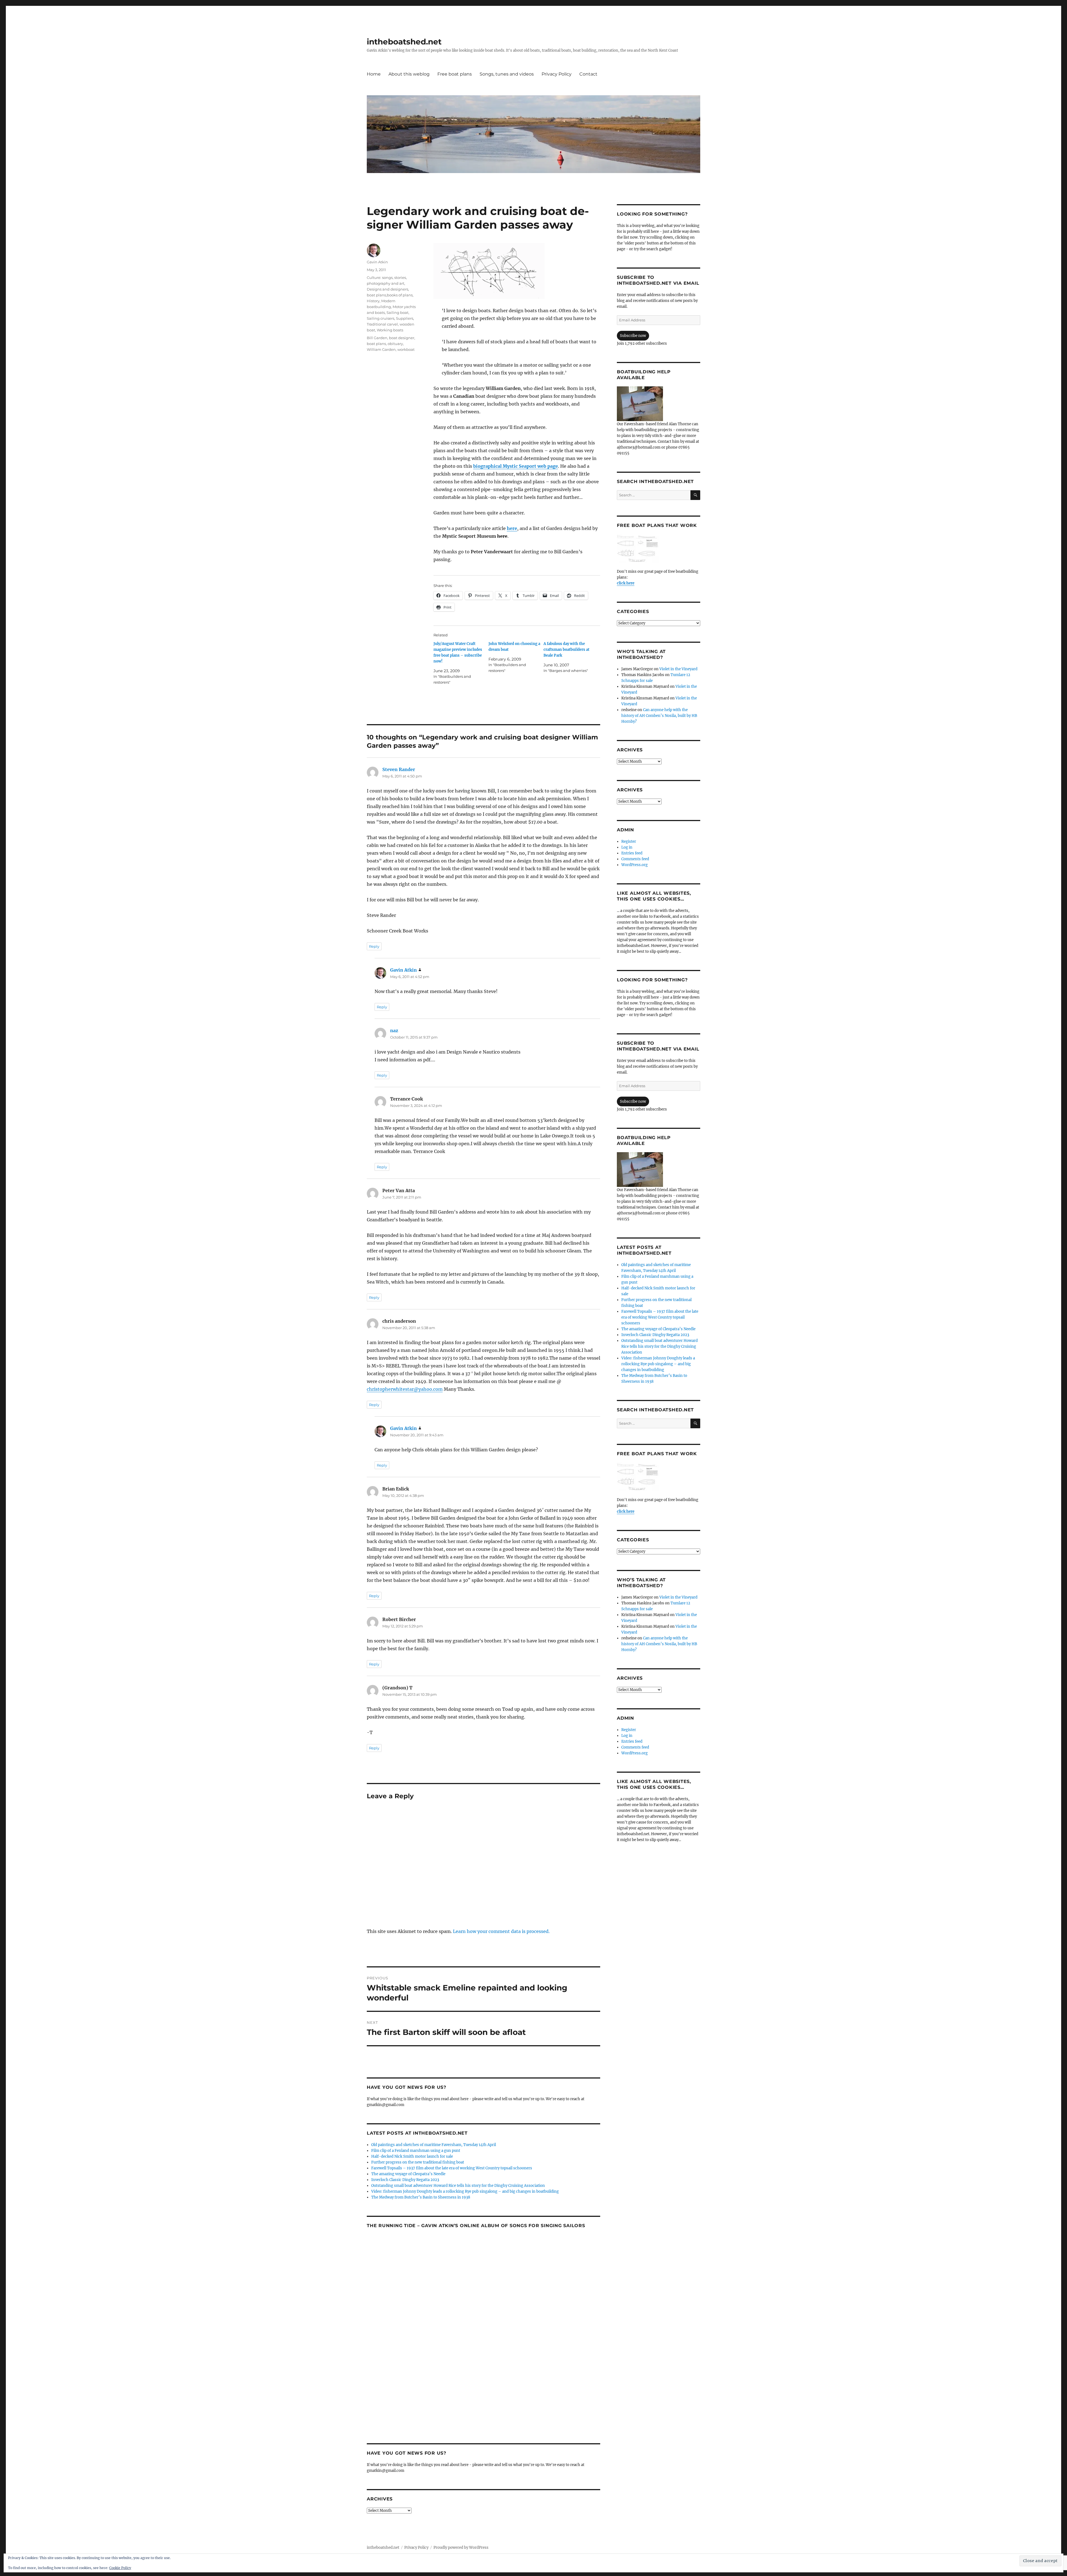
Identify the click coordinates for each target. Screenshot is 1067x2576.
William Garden (381, 349)
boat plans (376, 344)
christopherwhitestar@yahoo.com (405, 1389)
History (373, 301)
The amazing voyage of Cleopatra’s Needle (408, 2174)
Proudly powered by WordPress (461, 2548)
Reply (374, 946)
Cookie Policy (120, 2568)
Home (374, 74)
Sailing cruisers (381, 318)
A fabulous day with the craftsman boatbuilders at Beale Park (566, 650)
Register (629, 841)
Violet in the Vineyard (678, 669)
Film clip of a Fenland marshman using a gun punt (416, 2151)
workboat (406, 349)
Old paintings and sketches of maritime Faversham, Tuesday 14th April (434, 2145)
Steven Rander (399, 769)
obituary (395, 344)
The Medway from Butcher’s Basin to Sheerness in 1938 (421, 2197)
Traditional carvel (382, 324)
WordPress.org (635, 865)
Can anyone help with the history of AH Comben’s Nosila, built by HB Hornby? (659, 716)
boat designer (402, 338)
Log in (627, 847)
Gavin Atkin (377, 262)
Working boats (390, 330)
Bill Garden (377, 338)
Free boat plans (455, 74)
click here (626, 583)
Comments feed (635, 859)
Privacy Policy (557, 74)
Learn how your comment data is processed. (501, 1931)
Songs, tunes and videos (507, 74)
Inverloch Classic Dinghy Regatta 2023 (405, 2180)
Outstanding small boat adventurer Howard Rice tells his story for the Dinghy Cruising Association (458, 2186)
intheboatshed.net (404, 42)
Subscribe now (633, 336)
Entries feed (632, 853)
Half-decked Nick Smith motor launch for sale (412, 2156)
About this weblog (409, 74)
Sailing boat (397, 312)
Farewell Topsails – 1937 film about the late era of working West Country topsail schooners (452, 2168)
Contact (588, 74)
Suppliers (405, 318)
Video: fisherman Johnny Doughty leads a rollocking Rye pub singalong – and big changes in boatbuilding (465, 2191)
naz (394, 1031)
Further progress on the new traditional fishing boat (418, 2162)
